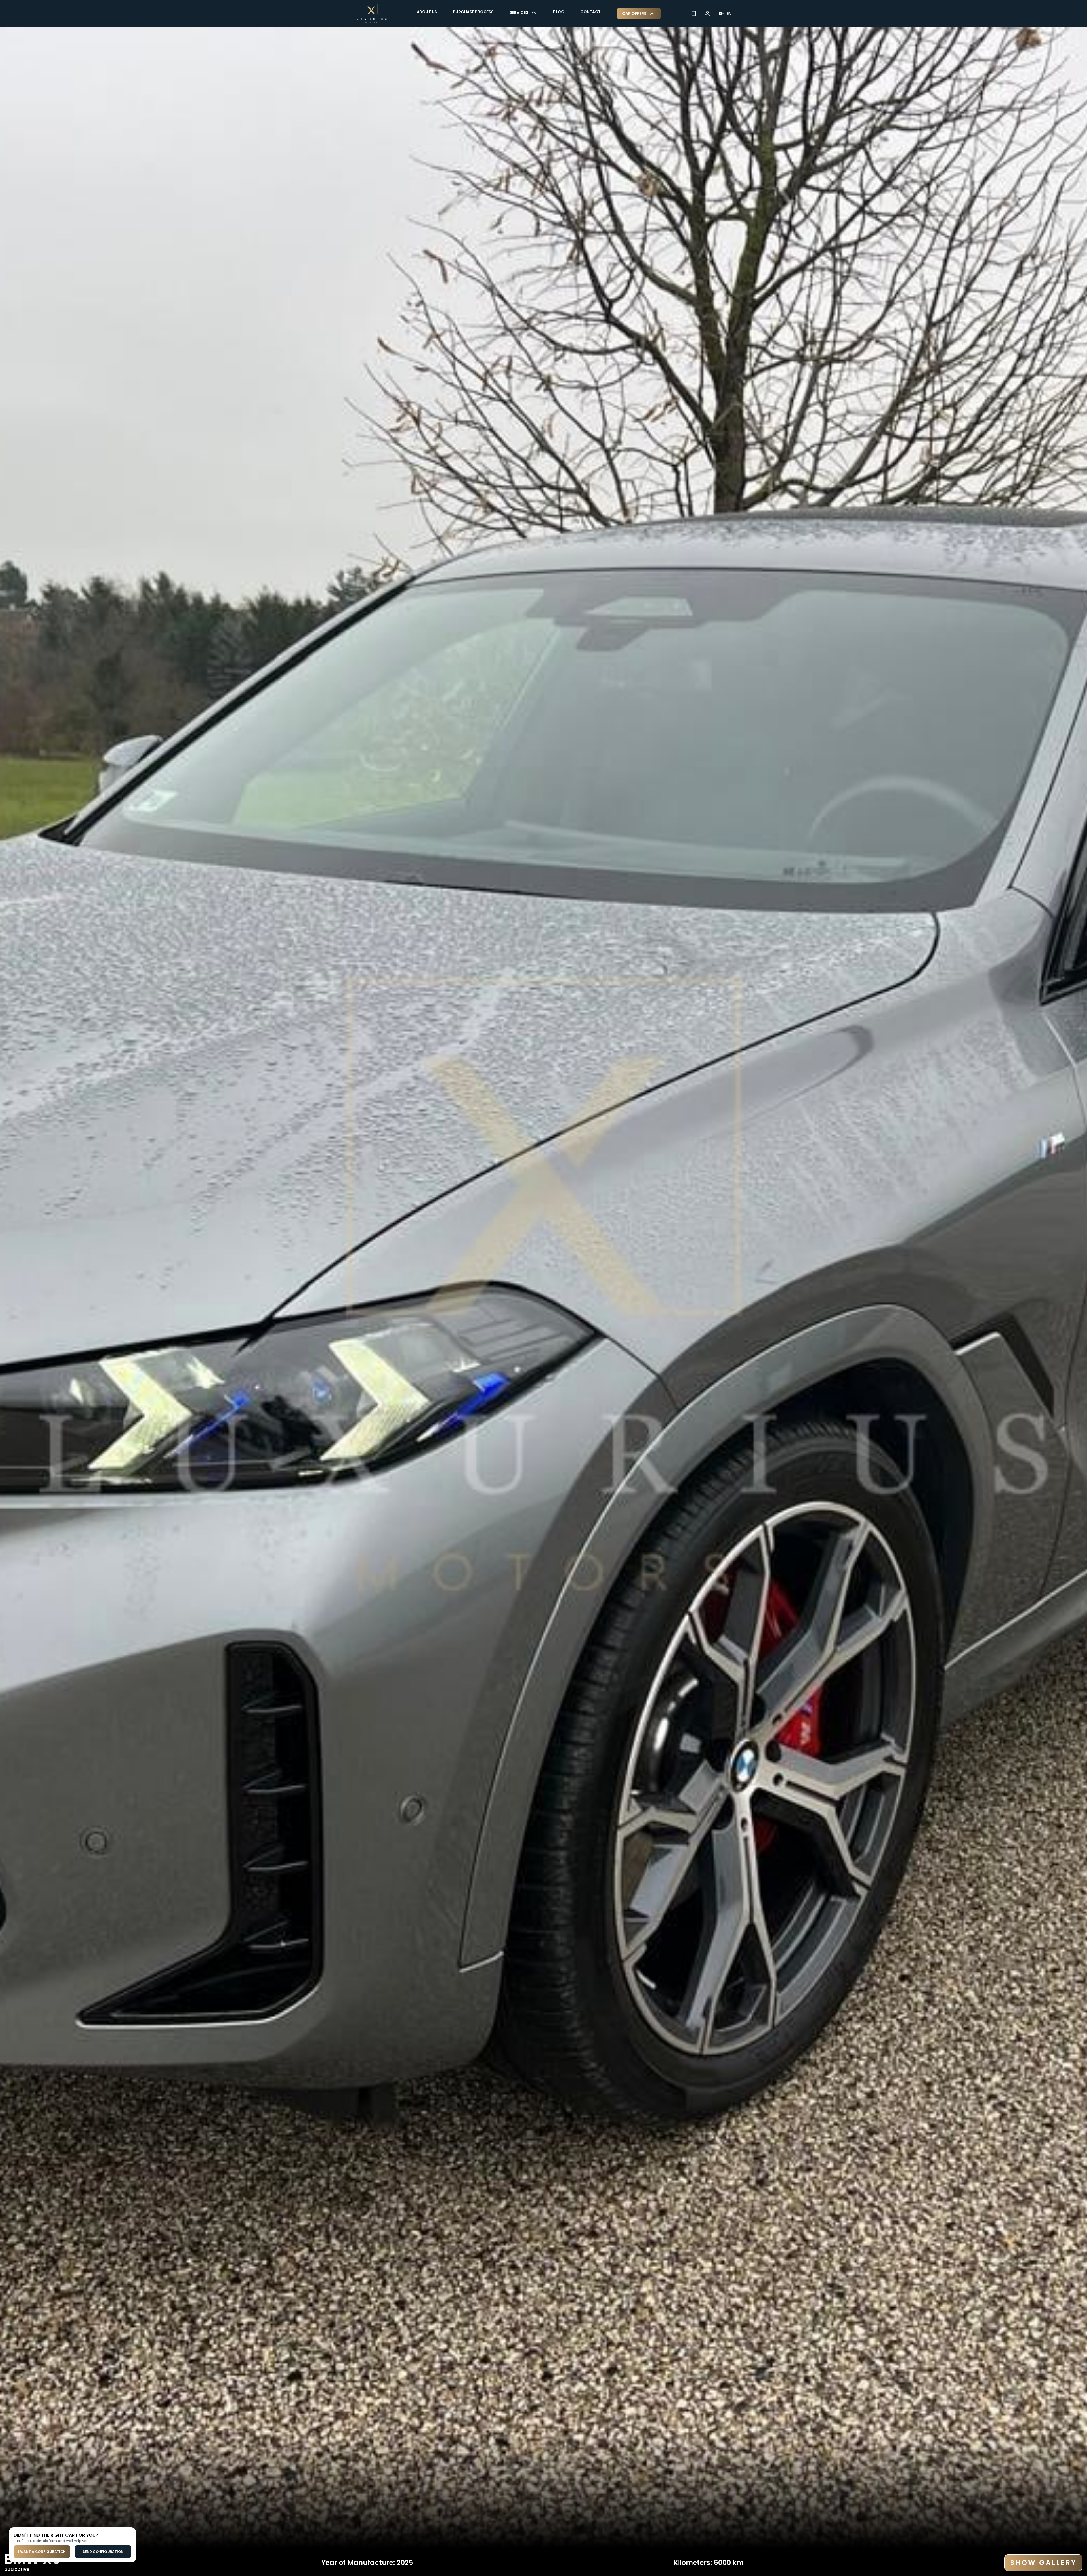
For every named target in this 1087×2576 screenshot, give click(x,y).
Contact (590, 12)
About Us (427, 12)
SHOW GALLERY (1043, 2563)
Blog (559, 12)
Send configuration (103, 2552)
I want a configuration (42, 2552)
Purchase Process (473, 12)
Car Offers (634, 14)
